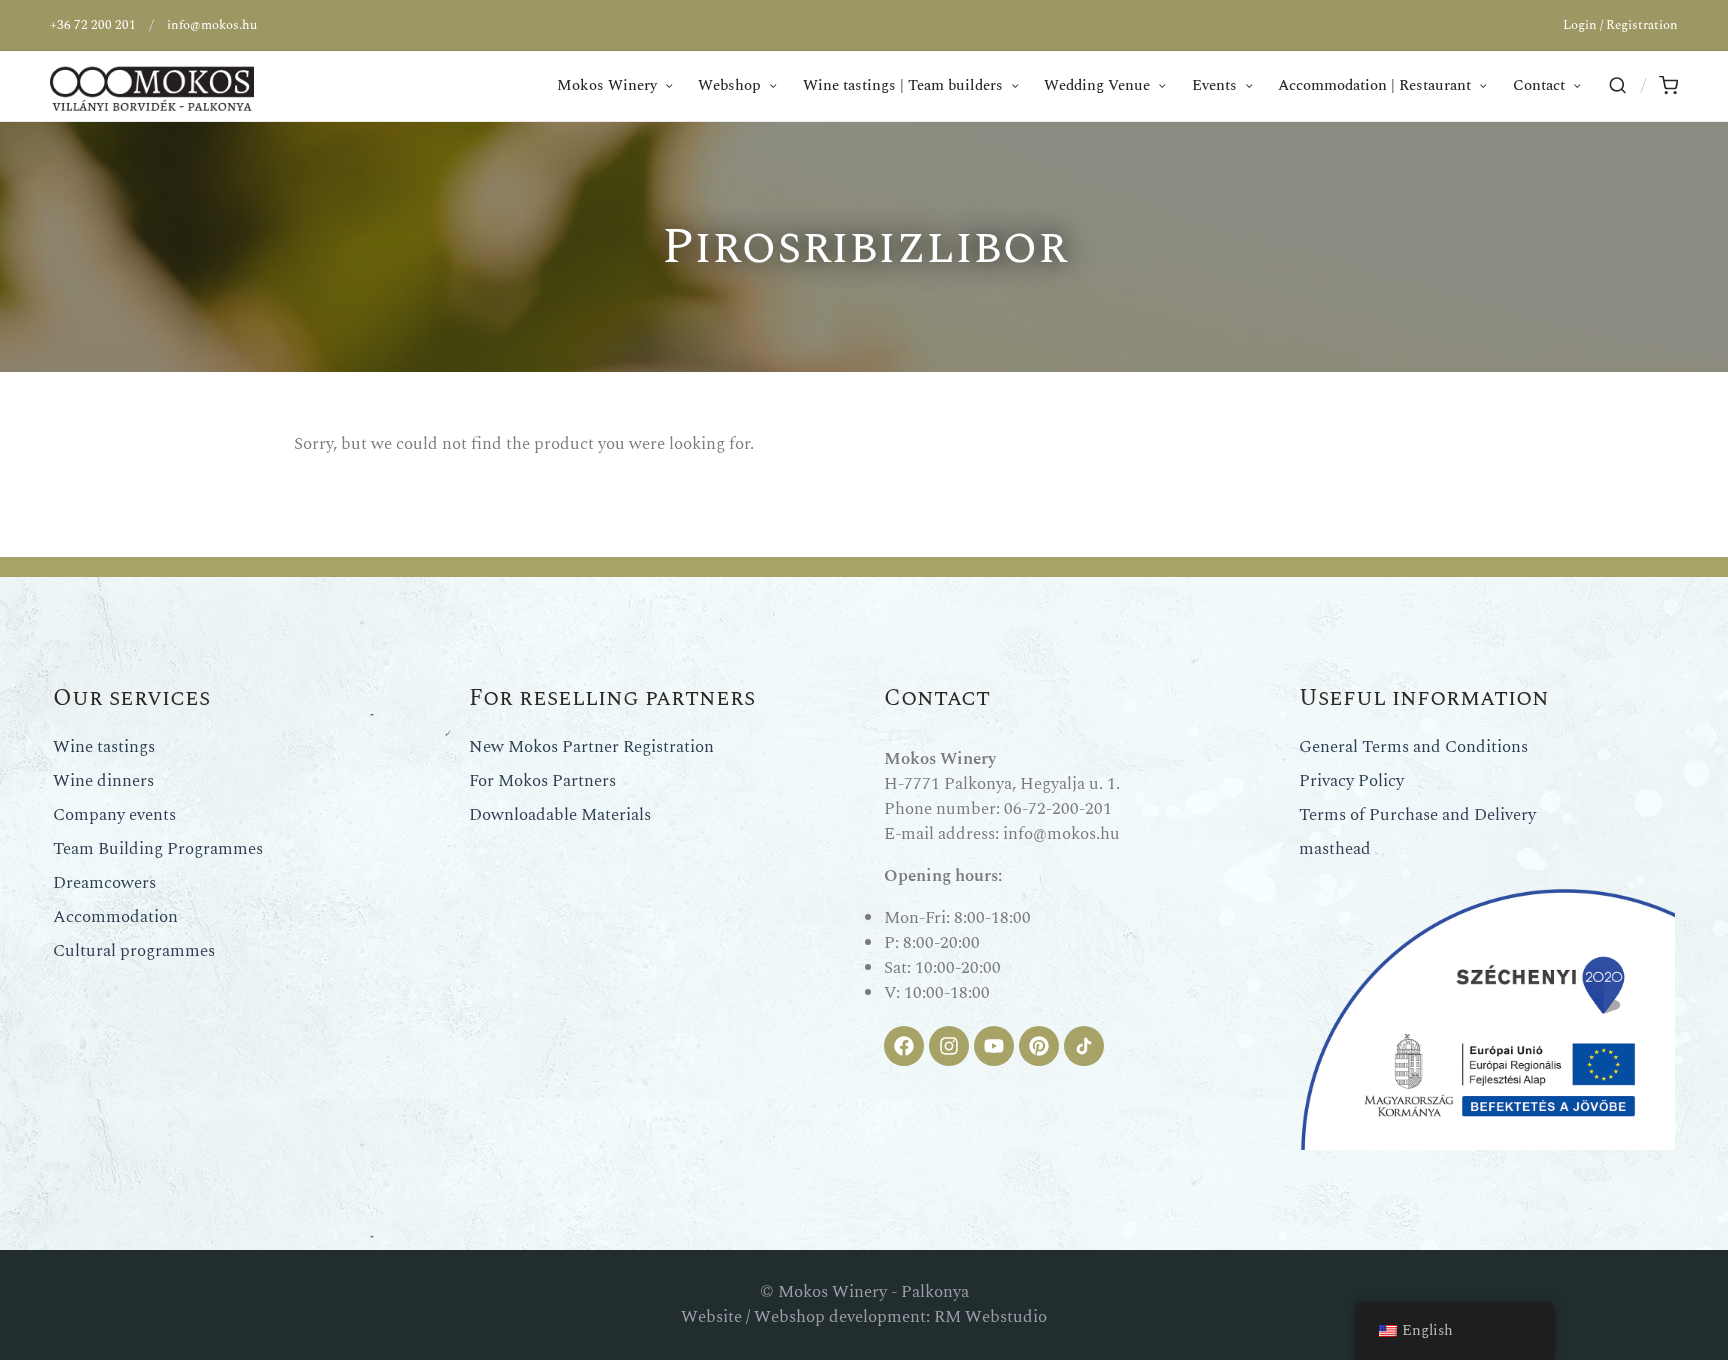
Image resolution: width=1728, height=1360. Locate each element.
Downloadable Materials (560, 815)
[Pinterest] (1039, 1046)
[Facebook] (904, 1046)
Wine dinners (103, 781)
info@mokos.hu (212, 25)
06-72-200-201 (1058, 809)
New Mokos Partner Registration (591, 747)
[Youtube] (994, 1046)
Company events (114, 815)
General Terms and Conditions (1413, 747)
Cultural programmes (134, 951)
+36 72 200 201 (93, 25)
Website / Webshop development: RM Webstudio (864, 1317)
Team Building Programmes (158, 849)
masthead (1335, 849)
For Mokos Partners (542, 781)
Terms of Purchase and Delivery (1417, 815)
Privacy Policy (1351, 781)
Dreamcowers (104, 883)
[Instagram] (949, 1046)
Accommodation (115, 917)
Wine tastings (104, 747)
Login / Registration (1620, 25)
